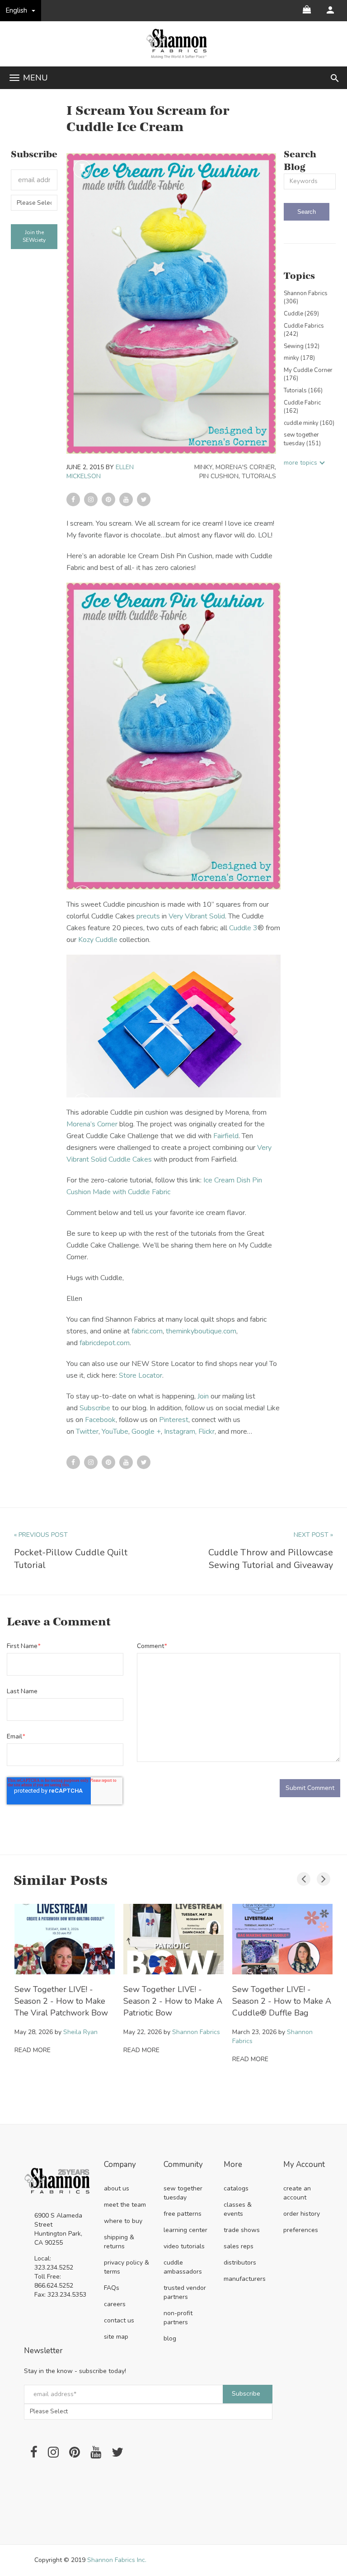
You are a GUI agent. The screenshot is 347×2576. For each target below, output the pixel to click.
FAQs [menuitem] (112, 2288)
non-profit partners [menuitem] (178, 2318)
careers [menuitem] (115, 2304)
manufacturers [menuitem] (245, 2279)
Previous (301, 1877)
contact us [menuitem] (119, 2320)
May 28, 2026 (34, 2032)
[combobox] (310, 181)
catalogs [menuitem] (236, 2188)
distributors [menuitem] (240, 2263)
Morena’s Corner (92, 1124)
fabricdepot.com (105, 1343)
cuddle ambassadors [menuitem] (183, 2267)
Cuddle (301, 314)
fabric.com (147, 1331)
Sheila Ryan (80, 2032)
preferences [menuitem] (301, 2230)
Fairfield (226, 1136)
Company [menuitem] (120, 2165)
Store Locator (141, 1375)
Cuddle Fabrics (304, 330)
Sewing (302, 346)
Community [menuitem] (183, 2165)
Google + (146, 1432)
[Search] (307, 212)
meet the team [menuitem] (125, 2205)
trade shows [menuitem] (242, 2230)
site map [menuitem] (116, 2337)
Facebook (100, 1420)
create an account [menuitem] (297, 2193)
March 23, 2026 (254, 2032)
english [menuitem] (16, 10)
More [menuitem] (233, 2165)
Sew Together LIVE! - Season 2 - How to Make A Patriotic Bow (173, 2001)
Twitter (87, 1432)
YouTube (115, 1432)
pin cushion (219, 476)
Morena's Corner (245, 467)
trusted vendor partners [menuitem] (185, 2292)
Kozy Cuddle (98, 940)
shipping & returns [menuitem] (119, 2242)
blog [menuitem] (170, 2338)
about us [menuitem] (117, 2188)
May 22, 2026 (143, 2032)
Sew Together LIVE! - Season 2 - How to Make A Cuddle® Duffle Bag (282, 2001)
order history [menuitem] (302, 2214)
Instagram (180, 1432)
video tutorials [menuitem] (184, 2246)
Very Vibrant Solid (197, 916)
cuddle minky (309, 423)
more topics (300, 463)
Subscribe (95, 1408)
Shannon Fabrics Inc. (117, 2560)
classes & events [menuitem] (238, 2209)
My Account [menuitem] (304, 2165)
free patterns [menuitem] (183, 2214)
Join (203, 1396)
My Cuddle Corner (308, 374)
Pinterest (174, 1420)
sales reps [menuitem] (239, 2246)
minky (203, 467)
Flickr (206, 1432)
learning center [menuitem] (185, 2230)
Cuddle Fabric (302, 407)
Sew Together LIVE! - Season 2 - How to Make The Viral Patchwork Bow (61, 2001)
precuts (148, 916)
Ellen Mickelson (100, 472)
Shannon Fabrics (306, 298)
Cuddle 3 (243, 928)
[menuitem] (330, 10)
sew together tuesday (302, 439)
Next (321, 1877)
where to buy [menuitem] (123, 2221)
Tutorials (259, 476)
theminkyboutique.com (201, 1331)
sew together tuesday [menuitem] (183, 2193)
